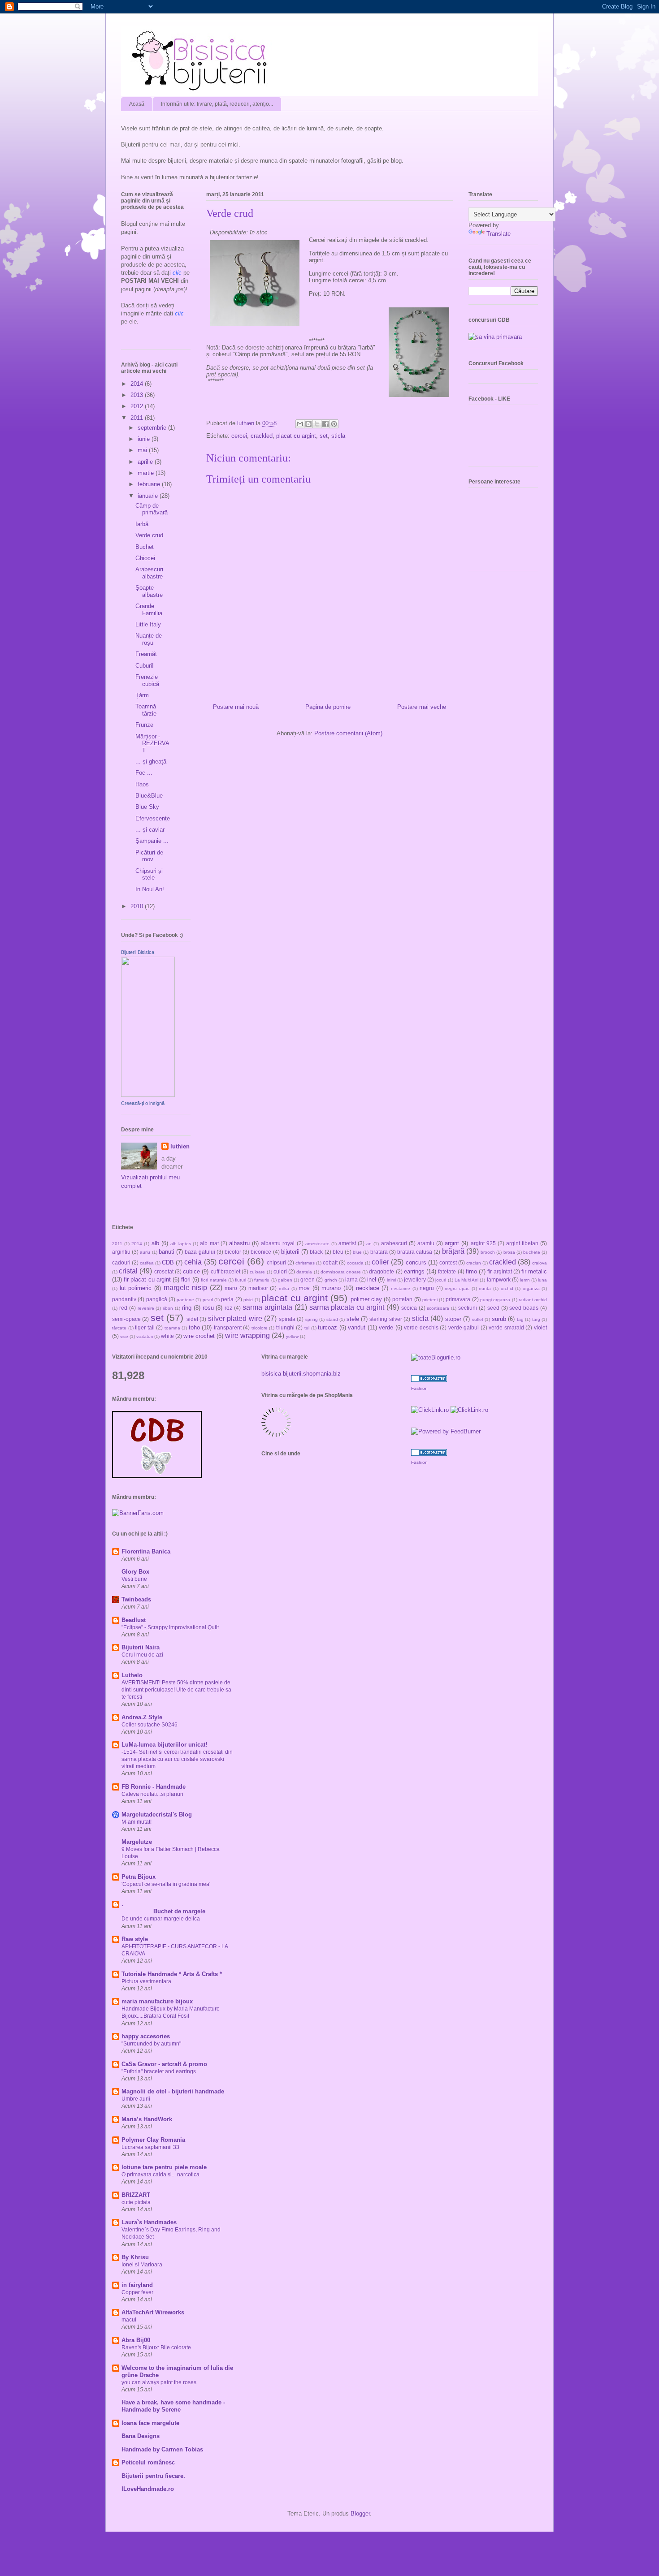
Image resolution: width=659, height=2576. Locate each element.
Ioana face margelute (150, 2423)
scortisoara (438, 1308)
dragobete (382, 1271)
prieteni (430, 1300)
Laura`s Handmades (149, 2222)
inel (372, 1279)
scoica (409, 1308)
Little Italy (148, 624)
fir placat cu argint (147, 1279)
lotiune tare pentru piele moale (164, 2167)
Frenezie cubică (147, 680)
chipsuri (276, 1262)
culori (280, 1271)
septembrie (153, 428)
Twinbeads (136, 1599)
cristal (128, 1271)
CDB (168, 1262)
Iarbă (142, 524)
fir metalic (534, 1271)
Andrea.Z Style (142, 1717)
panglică (157, 1299)
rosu (208, 1308)
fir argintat (499, 1271)
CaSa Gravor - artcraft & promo (164, 2064)
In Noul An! (150, 889)
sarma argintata (267, 1307)
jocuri (441, 1280)
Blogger (360, 2513)
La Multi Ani (466, 1280)
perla (227, 1299)
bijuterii (290, 1252)
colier (380, 1262)
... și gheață (151, 762)
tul (307, 1328)
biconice (261, 1252)
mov (304, 1288)
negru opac (457, 1288)
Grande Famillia (149, 610)
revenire (146, 1308)
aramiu (426, 1243)
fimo (471, 1271)
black (316, 1252)
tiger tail (145, 1327)
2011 (138, 418)
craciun (474, 1263)
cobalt (330, 1262)
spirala (287, 1319)
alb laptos (181, 1244)
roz (228, 1308)
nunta (485, 1288)
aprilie (146, 462)
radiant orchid (533, 1300)
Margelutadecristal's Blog (157, 1814)
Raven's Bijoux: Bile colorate (156, 2347)
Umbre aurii (136, 2099)
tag (520, 1319)
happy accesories (146, 2036)
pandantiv (124, 1299)
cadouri (121, 1262)
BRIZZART (136, 2195)
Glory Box (135, 1572)
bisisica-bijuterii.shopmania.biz (301, 1374)
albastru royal (278, 1243)
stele (353, 1319)
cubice (191, 1271)
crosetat (164, 1271)
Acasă (137, 104)
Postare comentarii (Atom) (348, 733)
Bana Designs (141, 2436)
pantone (185, 1300)
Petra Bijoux (139, 1877)
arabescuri (394, 1243)
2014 (138, 384)
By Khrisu (135, 2257)
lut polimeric (136, 1288)
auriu (145, 1252)
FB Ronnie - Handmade (154, 1787)
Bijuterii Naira (141, 1647)
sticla (338, 436)
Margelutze (137, 1842)
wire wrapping (247, 1335)
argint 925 (483, 1243)
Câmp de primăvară (152, 509)
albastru (239, 1243)
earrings (414, 1271)
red (123, 1308)
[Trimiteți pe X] (317, 424)
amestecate (317, 1244)
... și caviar (150, 830)
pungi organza (495, 1300)
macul (129, 2320)
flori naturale (214, 1280)
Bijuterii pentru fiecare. (153, 2476)
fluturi (241, 1280)
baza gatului (200, 1252)
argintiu (121, 1252)
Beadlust (134, 1620)
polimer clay (366, 1299)
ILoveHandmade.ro (148, 2489)
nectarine (401, 1288)
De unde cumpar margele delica (161, 1919)
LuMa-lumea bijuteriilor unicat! (164, 1745)
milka (284, 1288)
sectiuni (468, 1308)
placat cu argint (296, 436)
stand (332, 1319)
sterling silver (386, 1319)
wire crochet (199, 1336)
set (324, 436)
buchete (532, 1252)
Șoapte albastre (149, 591)
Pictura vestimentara (146, 1981)
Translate (499, 234)
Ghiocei (145, 558)
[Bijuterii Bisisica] (148, 1095)
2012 (138, 406)
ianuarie (149, 496)
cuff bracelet (225, 1271)
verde (386, 1327)
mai (143, 450)
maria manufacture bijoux (157, 2001)
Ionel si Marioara (142, 2265)
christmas (305, 1263)
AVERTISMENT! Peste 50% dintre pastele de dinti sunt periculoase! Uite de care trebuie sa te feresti (176, 1690)
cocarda (355, 1263)
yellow (292, 1336)
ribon (168, 1308)
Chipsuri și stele (149, 874)
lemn (525, 1280)
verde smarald (506, 1327)
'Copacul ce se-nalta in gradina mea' (166, 1884)
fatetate (447, 1271)
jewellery (415, 1279)
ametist (347, 1243)
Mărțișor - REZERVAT (152, 743)
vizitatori (145, 1336)
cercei (239, 436)
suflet (478, 1319)
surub (499, 1319)
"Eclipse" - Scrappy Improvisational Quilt (170, 1627)
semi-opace (126, 1319)
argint (452, 1243)
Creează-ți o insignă (143, 1103)
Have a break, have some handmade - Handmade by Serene (173, 2406)
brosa (509, 1252)
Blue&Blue (149, 796)
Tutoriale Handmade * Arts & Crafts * (172, 1974)
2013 (138, 395)
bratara (379, 1252)
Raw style (135, 1939)
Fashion (419, 1462)
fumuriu (262, 1280)
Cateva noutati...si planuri (152, 1794)
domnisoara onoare (341, 1272)
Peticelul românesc (148, 2462)
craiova (540, 1263)
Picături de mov (149, 856)
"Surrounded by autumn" (151, 2044)
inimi (391, 1280)
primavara (458, 1299)
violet (540, 1327)
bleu (338, 1252)
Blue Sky (147, 807)
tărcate (119, 1328)
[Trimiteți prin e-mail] (300, 424)
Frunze (144, 725)
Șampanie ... (152, 841)
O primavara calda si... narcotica (160, 2175)
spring (312, 1319)
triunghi (285, 1327)
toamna (172, 1328)
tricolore (260, 1328)
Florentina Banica (146, 1551)
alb (155, 1243)
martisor (258, 1288)
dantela (304, 1272)
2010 (138, 906)
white (167, 1336)
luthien (180, 1146)
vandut (357, 1327)
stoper (453, 1319)
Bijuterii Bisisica (138, 952)
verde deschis (421, 1327)
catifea (147, 1263)
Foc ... (144, 773)
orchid (507, 1288)
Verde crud (149, 535)
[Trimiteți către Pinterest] (334, 424)
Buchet (145, 547)
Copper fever (137, 2292)
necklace (368, 1288)
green (308, 1279)
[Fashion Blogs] (429, 1380)
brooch (488, 1252)
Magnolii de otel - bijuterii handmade (173, 2091)
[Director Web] (430, 1410)
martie (147, 473)
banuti (167, 1252)
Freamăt (146, 654)
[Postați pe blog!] (308, 424)
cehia (193, 1262)
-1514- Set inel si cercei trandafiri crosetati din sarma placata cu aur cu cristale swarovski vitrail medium (177, 1759)
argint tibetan (522, 1243)
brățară (453, 1251)
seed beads (524, 1308)
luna (542, 1280)
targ (536, 1319)
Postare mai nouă (236, 707)
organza (531, 1288)
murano (331, 1288)
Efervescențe (153, 818)
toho (194, 1327)
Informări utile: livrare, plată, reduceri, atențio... (217, 104)
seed (493, 1308)
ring (187, 1308)
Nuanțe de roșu (149, 639)
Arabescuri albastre (149, 573)
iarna (351, 1279)
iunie (145, 439)
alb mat (209, 1243)
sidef (192, 1319)
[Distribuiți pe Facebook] (325, 424)
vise (124, 1336)
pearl (208, 1300)
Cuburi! (145, 666)
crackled (262, 436)
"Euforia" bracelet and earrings (159, 2071)
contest (448, 1262)
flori (186, 1279)
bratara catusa (415, 1252)
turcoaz (327, 1327)
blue (357, 1252)
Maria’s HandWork (147, 2119)
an (369, 1244)
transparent (228, 1327)
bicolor (233, 1252)
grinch (331, 1280)
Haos (142, 784)
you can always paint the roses (159, 2382)
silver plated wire (235, 1318)
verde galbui (464, 1327)
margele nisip (186, 1288)
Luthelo (132, 1675)
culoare (257, 1272)
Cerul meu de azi (142, 1655)
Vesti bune (134, 1579)
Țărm (142, 695)
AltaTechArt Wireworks (153, 2312)
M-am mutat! (137, 1822)
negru (427, 1288)
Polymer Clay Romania (153, 2140)
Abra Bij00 (136, 2340)
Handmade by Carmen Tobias (162, 2449)
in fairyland (137, 2285)
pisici (248, 1300)
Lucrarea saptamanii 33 (150, 2147)
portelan (402, 1299)
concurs (416, 1262)
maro (231, 1288)
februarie (150, 484)
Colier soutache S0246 (150, 1725)
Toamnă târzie (146, 710)
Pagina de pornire (328, 707)
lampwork (499, 1279)
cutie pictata (136, 2202)
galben (285, 1280)
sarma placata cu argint (347, 1307)
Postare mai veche (422, 707)
